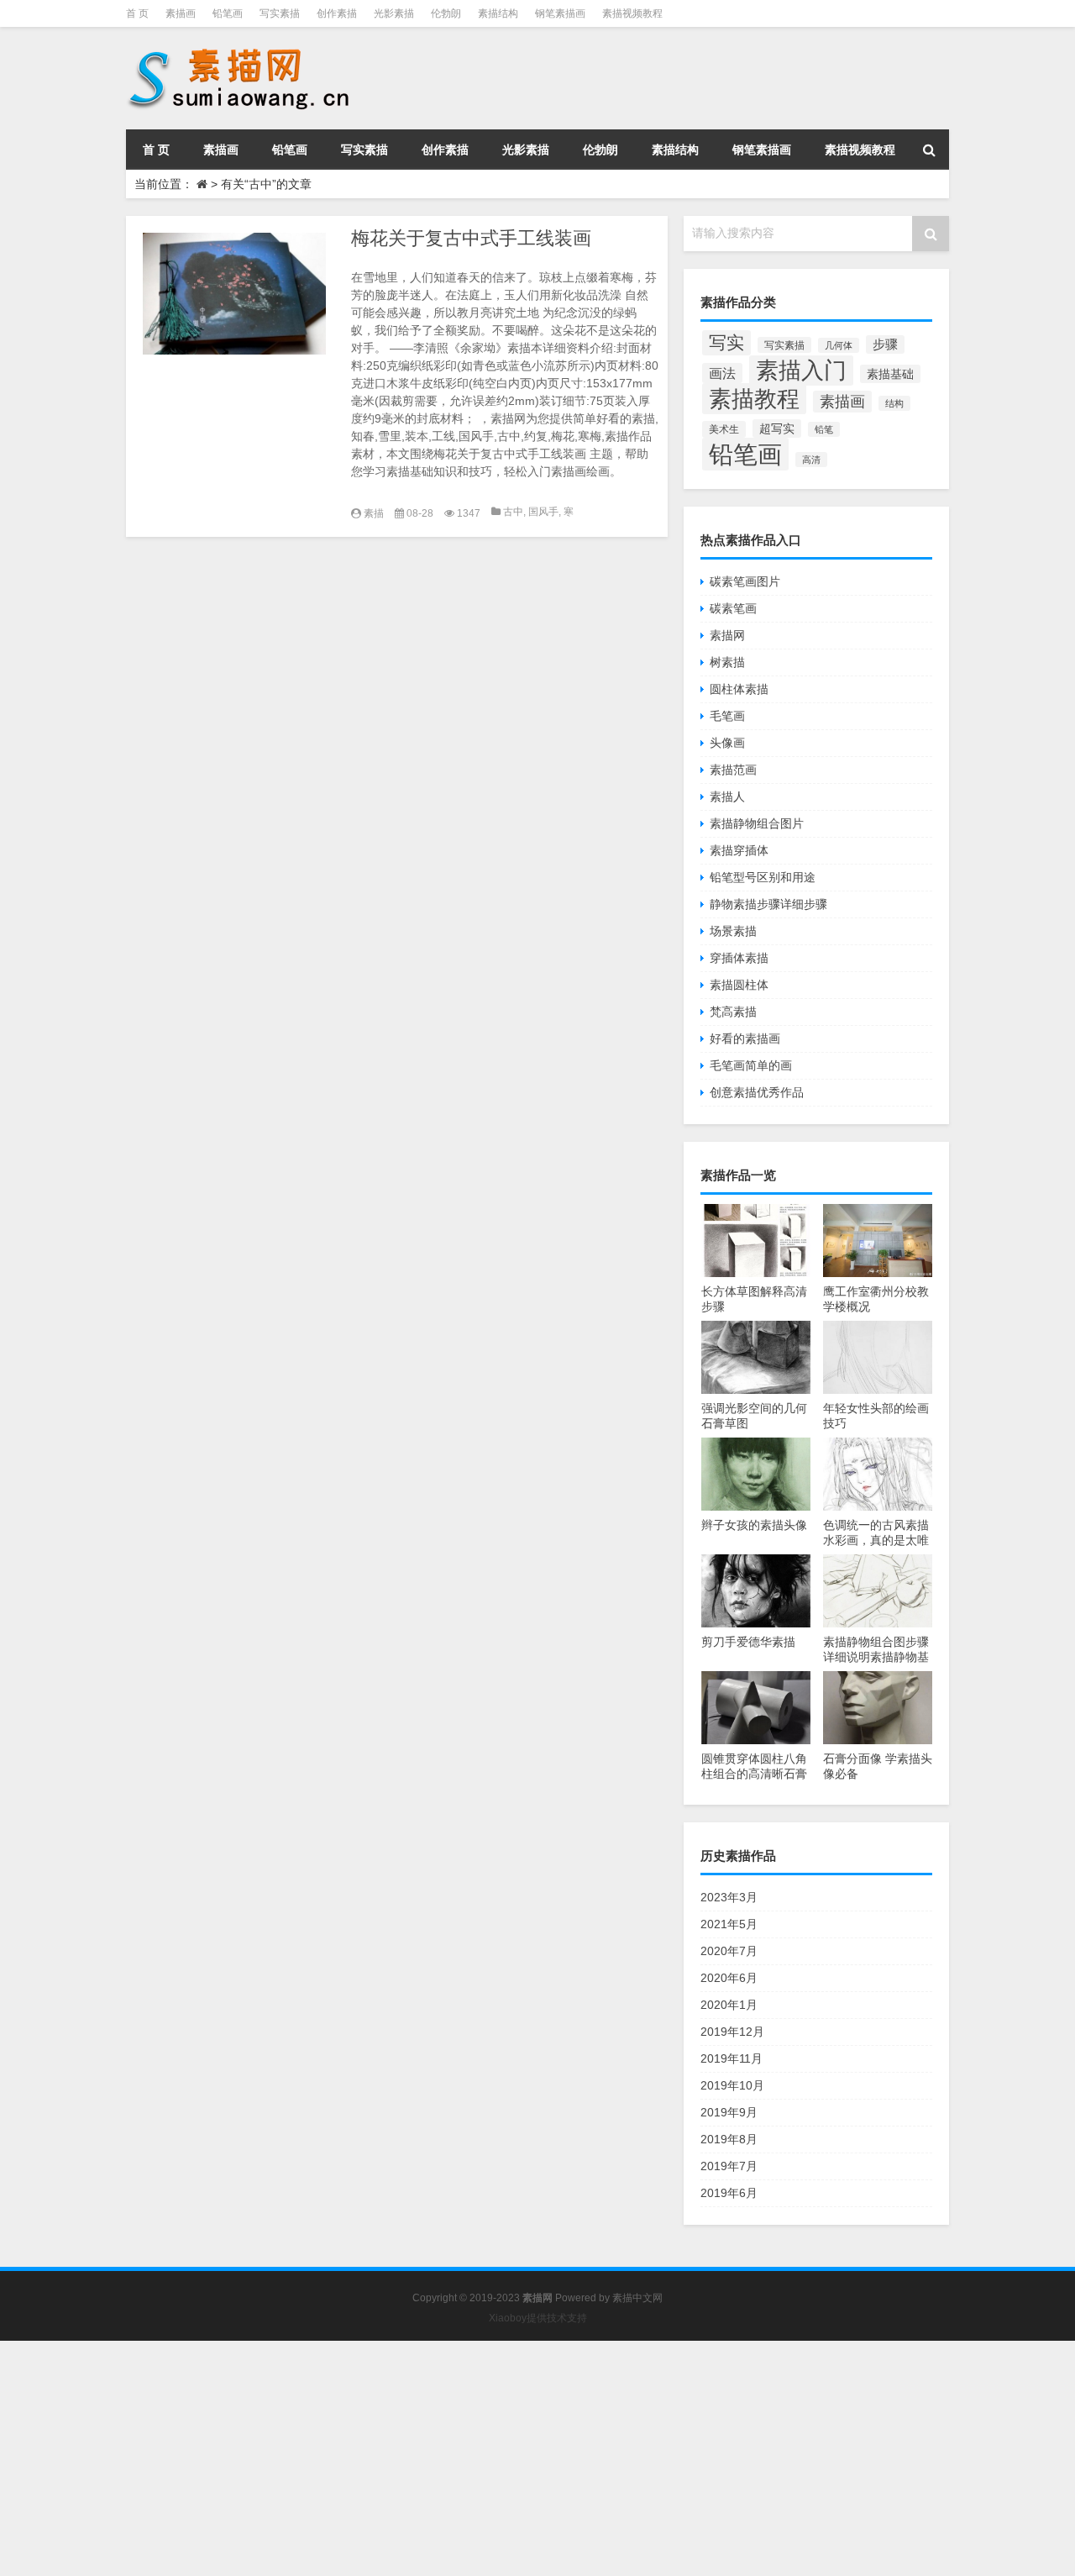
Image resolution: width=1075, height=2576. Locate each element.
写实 (726, 343)
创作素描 (337, 13)
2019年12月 (732, 2032)
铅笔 (824, 429)
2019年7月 (729, 2166)
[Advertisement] (504, 2458)
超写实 (777, 428)
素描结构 (498, 13)
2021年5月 (729, 1924)
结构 (894, 403)
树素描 (727, 662)
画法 (722, 373)
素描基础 (890, 374)
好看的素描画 (745, 1038)
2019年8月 (729, 2139)
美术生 (724, 429)
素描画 (181, 13)
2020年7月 (729, 1951)
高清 (811, 460)
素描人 (727, 796)
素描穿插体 (739, 850)
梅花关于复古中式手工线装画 (471, 238)
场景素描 (733, 931)
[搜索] (929, 150)
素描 (374, 513)
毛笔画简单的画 (751, 1065)
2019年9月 (729, 2112)
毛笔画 (727, 716)
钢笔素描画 (560, 13)
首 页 (137, 13)
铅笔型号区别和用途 (763, 877)
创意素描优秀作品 (757, 1092)
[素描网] (240, 50)
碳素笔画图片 (745, 581)
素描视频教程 (632, 13)
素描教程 (754, 399)
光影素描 (394, 13)
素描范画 (733, 770)
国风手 (543, 512)
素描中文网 (637, 2298)
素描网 (727, 635)
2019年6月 (729, 2193)
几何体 (839, 345)
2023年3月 (729, 1897)
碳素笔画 (733, 608)
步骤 (885, 344)
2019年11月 (732, 2058)
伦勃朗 (446, 13)
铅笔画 (228, 13)
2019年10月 (732, 2085)
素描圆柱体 (739, 985)
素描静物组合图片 (757, 823)
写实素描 (280, 13)
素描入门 (801, 371)
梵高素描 (733, 1012)
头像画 (727, 743)
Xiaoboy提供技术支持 (538, 2318)
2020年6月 (729, 1978)
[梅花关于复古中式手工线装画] (234, 294)
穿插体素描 (739, 958)
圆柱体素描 (739, 689)
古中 (513, 512)
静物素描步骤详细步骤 (768, 904)
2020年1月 (729, 2005)
